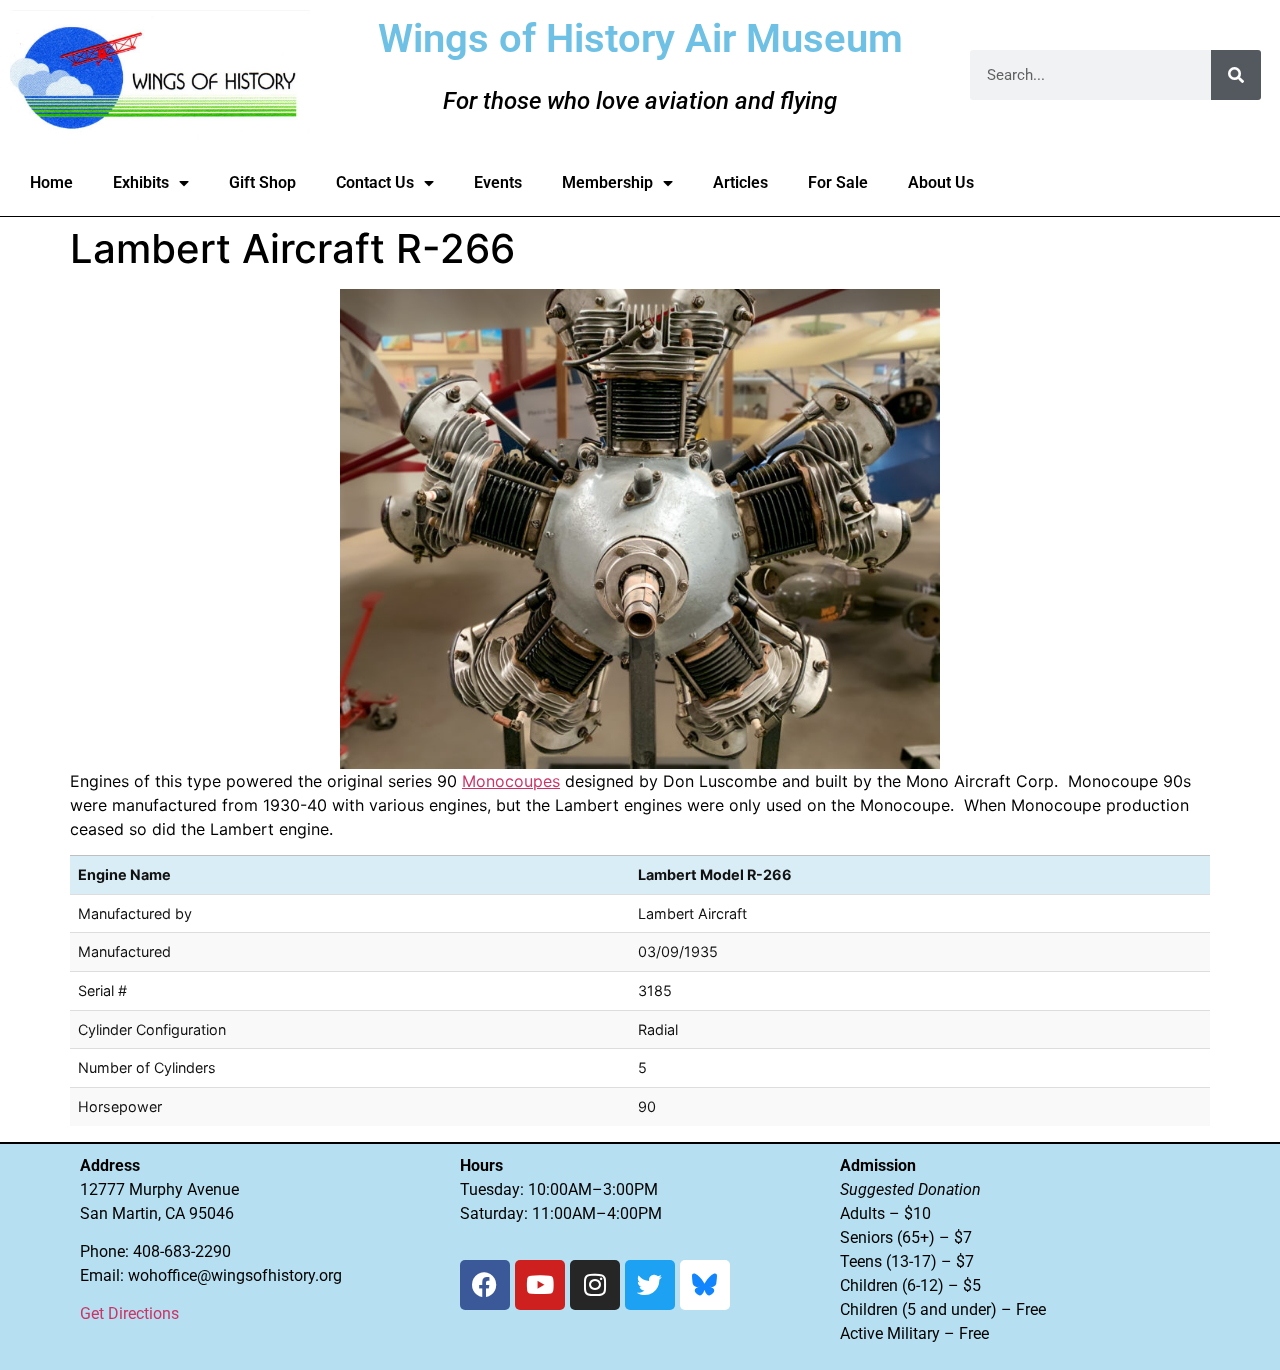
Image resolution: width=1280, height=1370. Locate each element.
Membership (607, 182)
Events (498, 182)
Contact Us (375, 182)
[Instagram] (595, 1285)
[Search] (1236, 75)
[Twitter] (650, 1285)
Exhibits (141, 182)
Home (51, 182)
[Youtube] (540, 1285)
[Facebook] (485, 1285)
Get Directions (129, 1313)
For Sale (838, 182)
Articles (740, 182)
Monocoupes (511, 781)
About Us (941, 182)
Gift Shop (262, 182)
